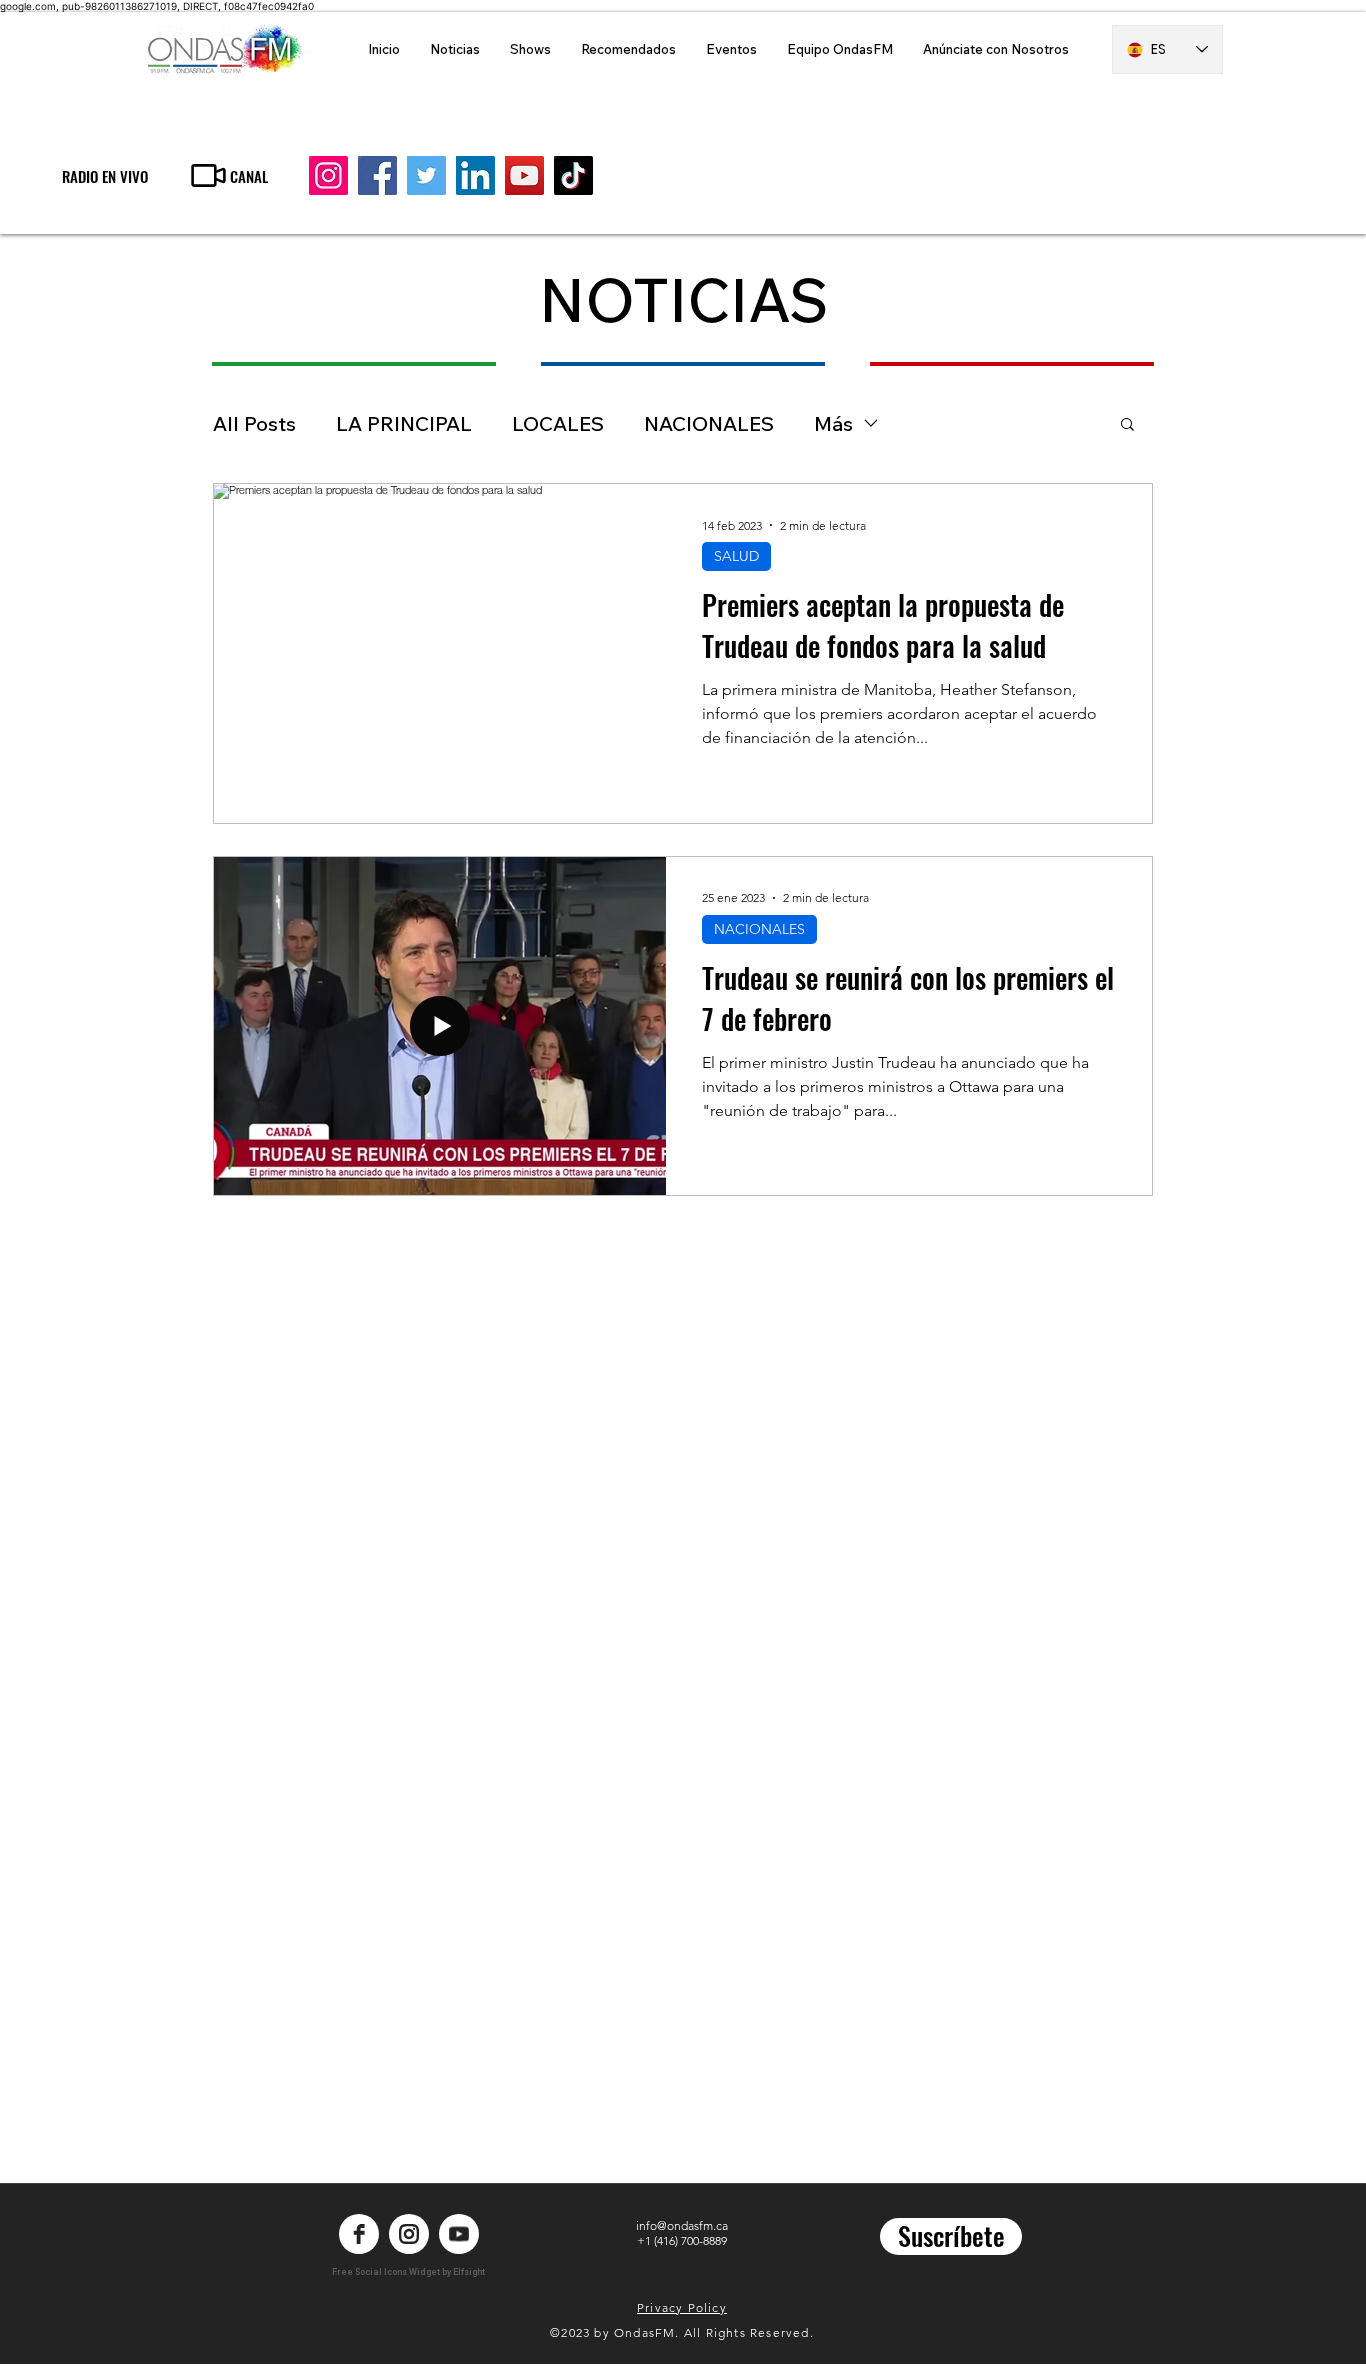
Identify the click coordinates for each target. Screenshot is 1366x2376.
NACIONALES (709, 423)
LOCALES (558, 423)
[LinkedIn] (475, 175)
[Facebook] (377, 175)
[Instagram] (328, 175)
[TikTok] (573, 175)
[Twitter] (426, 175)
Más (833, 423)
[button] (1127, 425)
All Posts (254, 423)
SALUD (736, 556)
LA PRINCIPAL (404, 423)
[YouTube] (524, 175)
